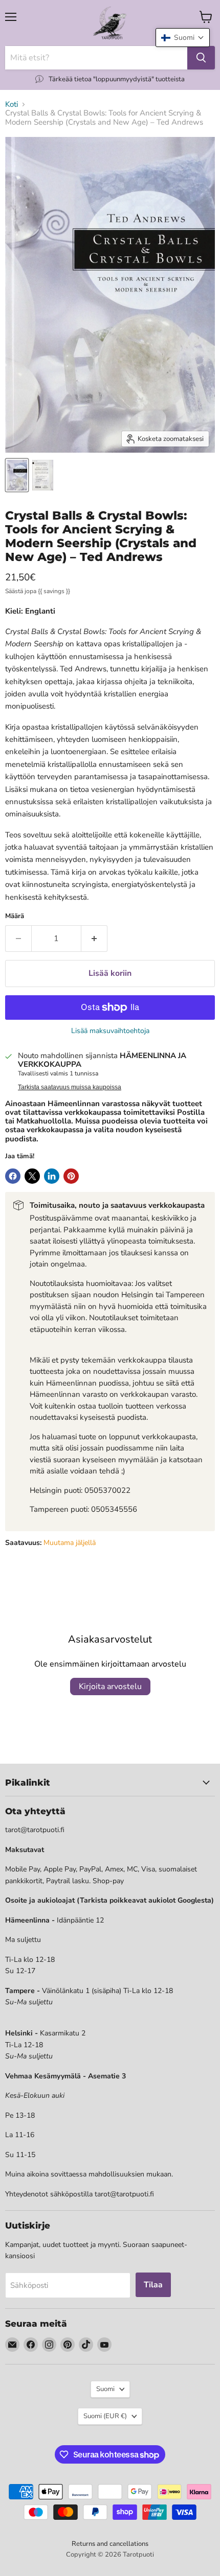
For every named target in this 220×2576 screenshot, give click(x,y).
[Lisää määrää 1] (94, 939)
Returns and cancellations (110, 2544)
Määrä (15, 916)
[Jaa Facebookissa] (13, 1176)
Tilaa (153, 2285)
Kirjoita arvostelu (110, 1687)
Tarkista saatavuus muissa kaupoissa (70, 1087)
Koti (12, 104)
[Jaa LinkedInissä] (52, 1176)
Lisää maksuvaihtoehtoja (110, 1031)
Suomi (105, 2389)
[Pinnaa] (71, 1176)
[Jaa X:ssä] (32, 1176)
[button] (183, 38)
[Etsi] (201, 58)
